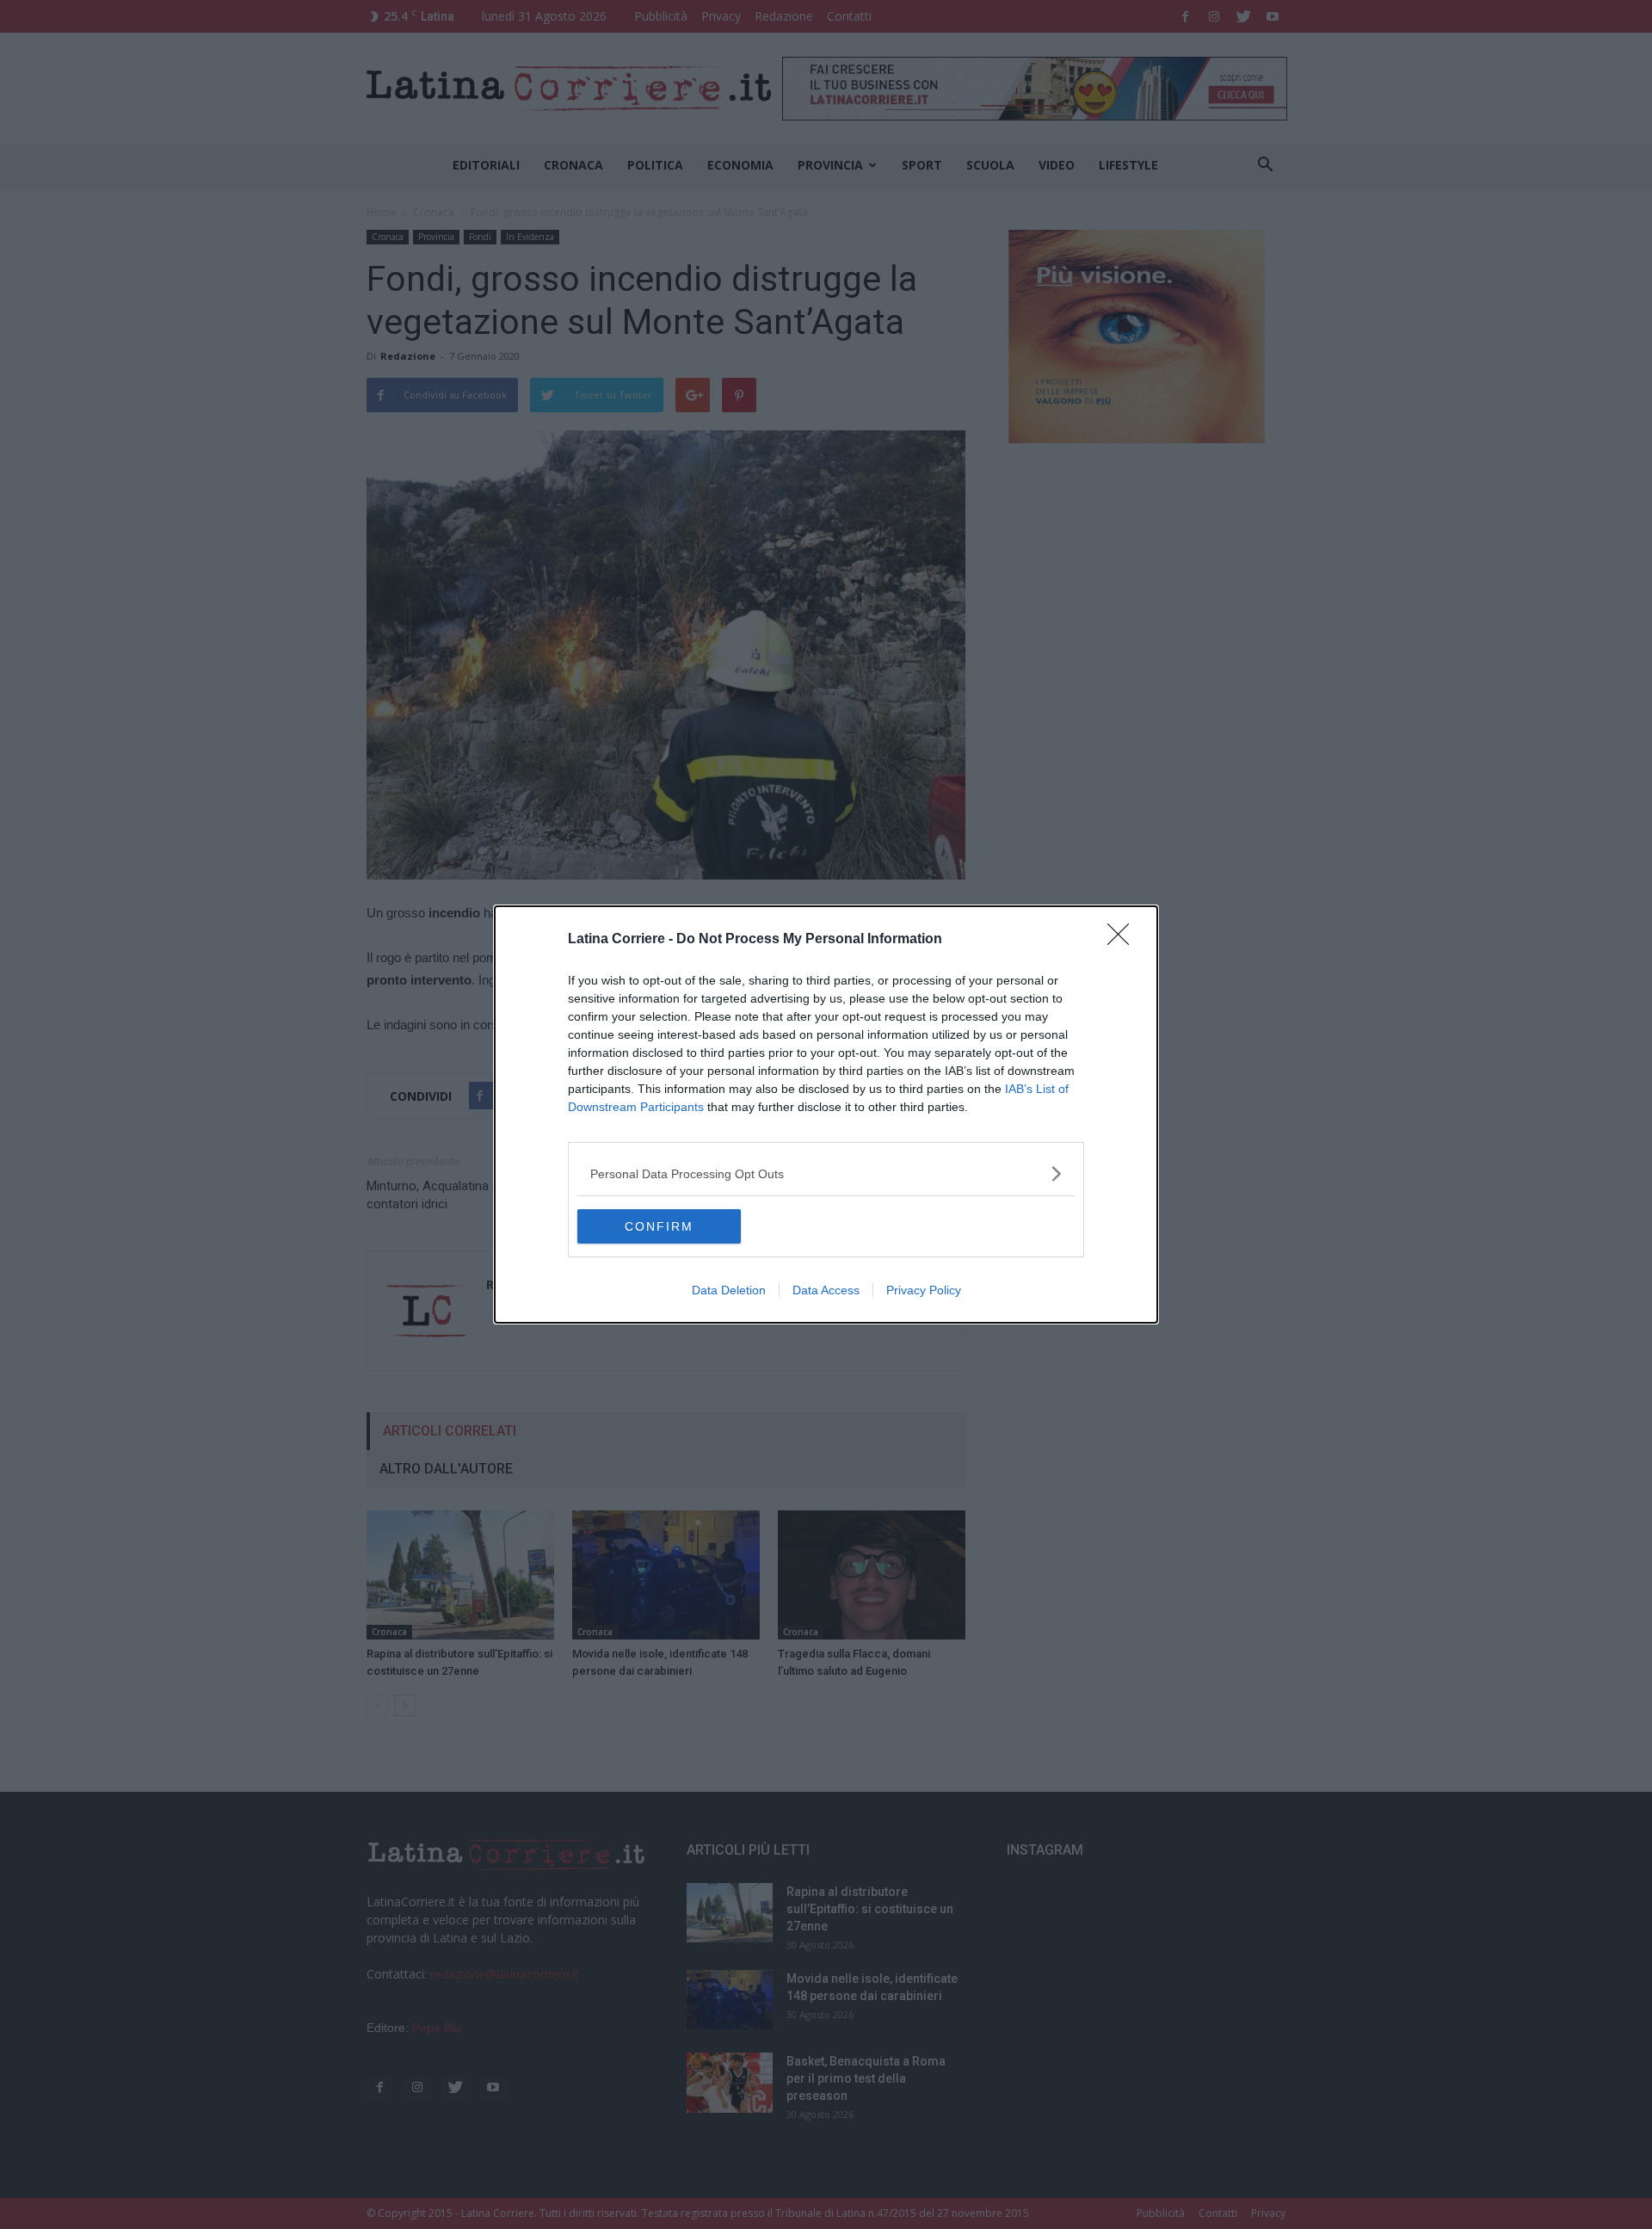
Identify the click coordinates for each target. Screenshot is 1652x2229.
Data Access (826, 1290)
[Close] (1124, 940)
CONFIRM (659, 1226)
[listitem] (826, 1173)
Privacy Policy (924, 1290)
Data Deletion (729, 1290)
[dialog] (826, 1114)
